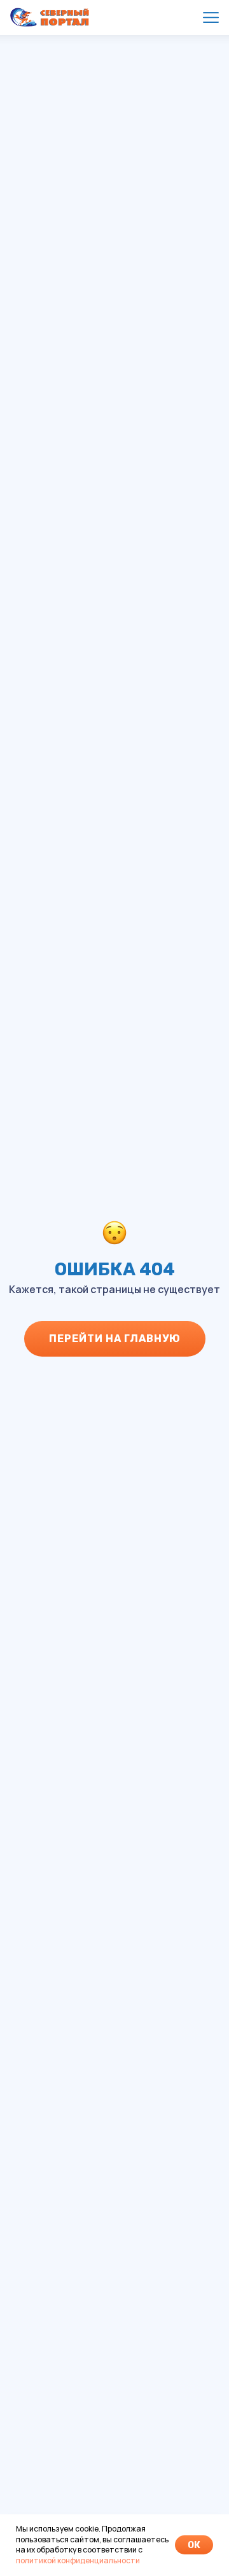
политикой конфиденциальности (78, 2560)
